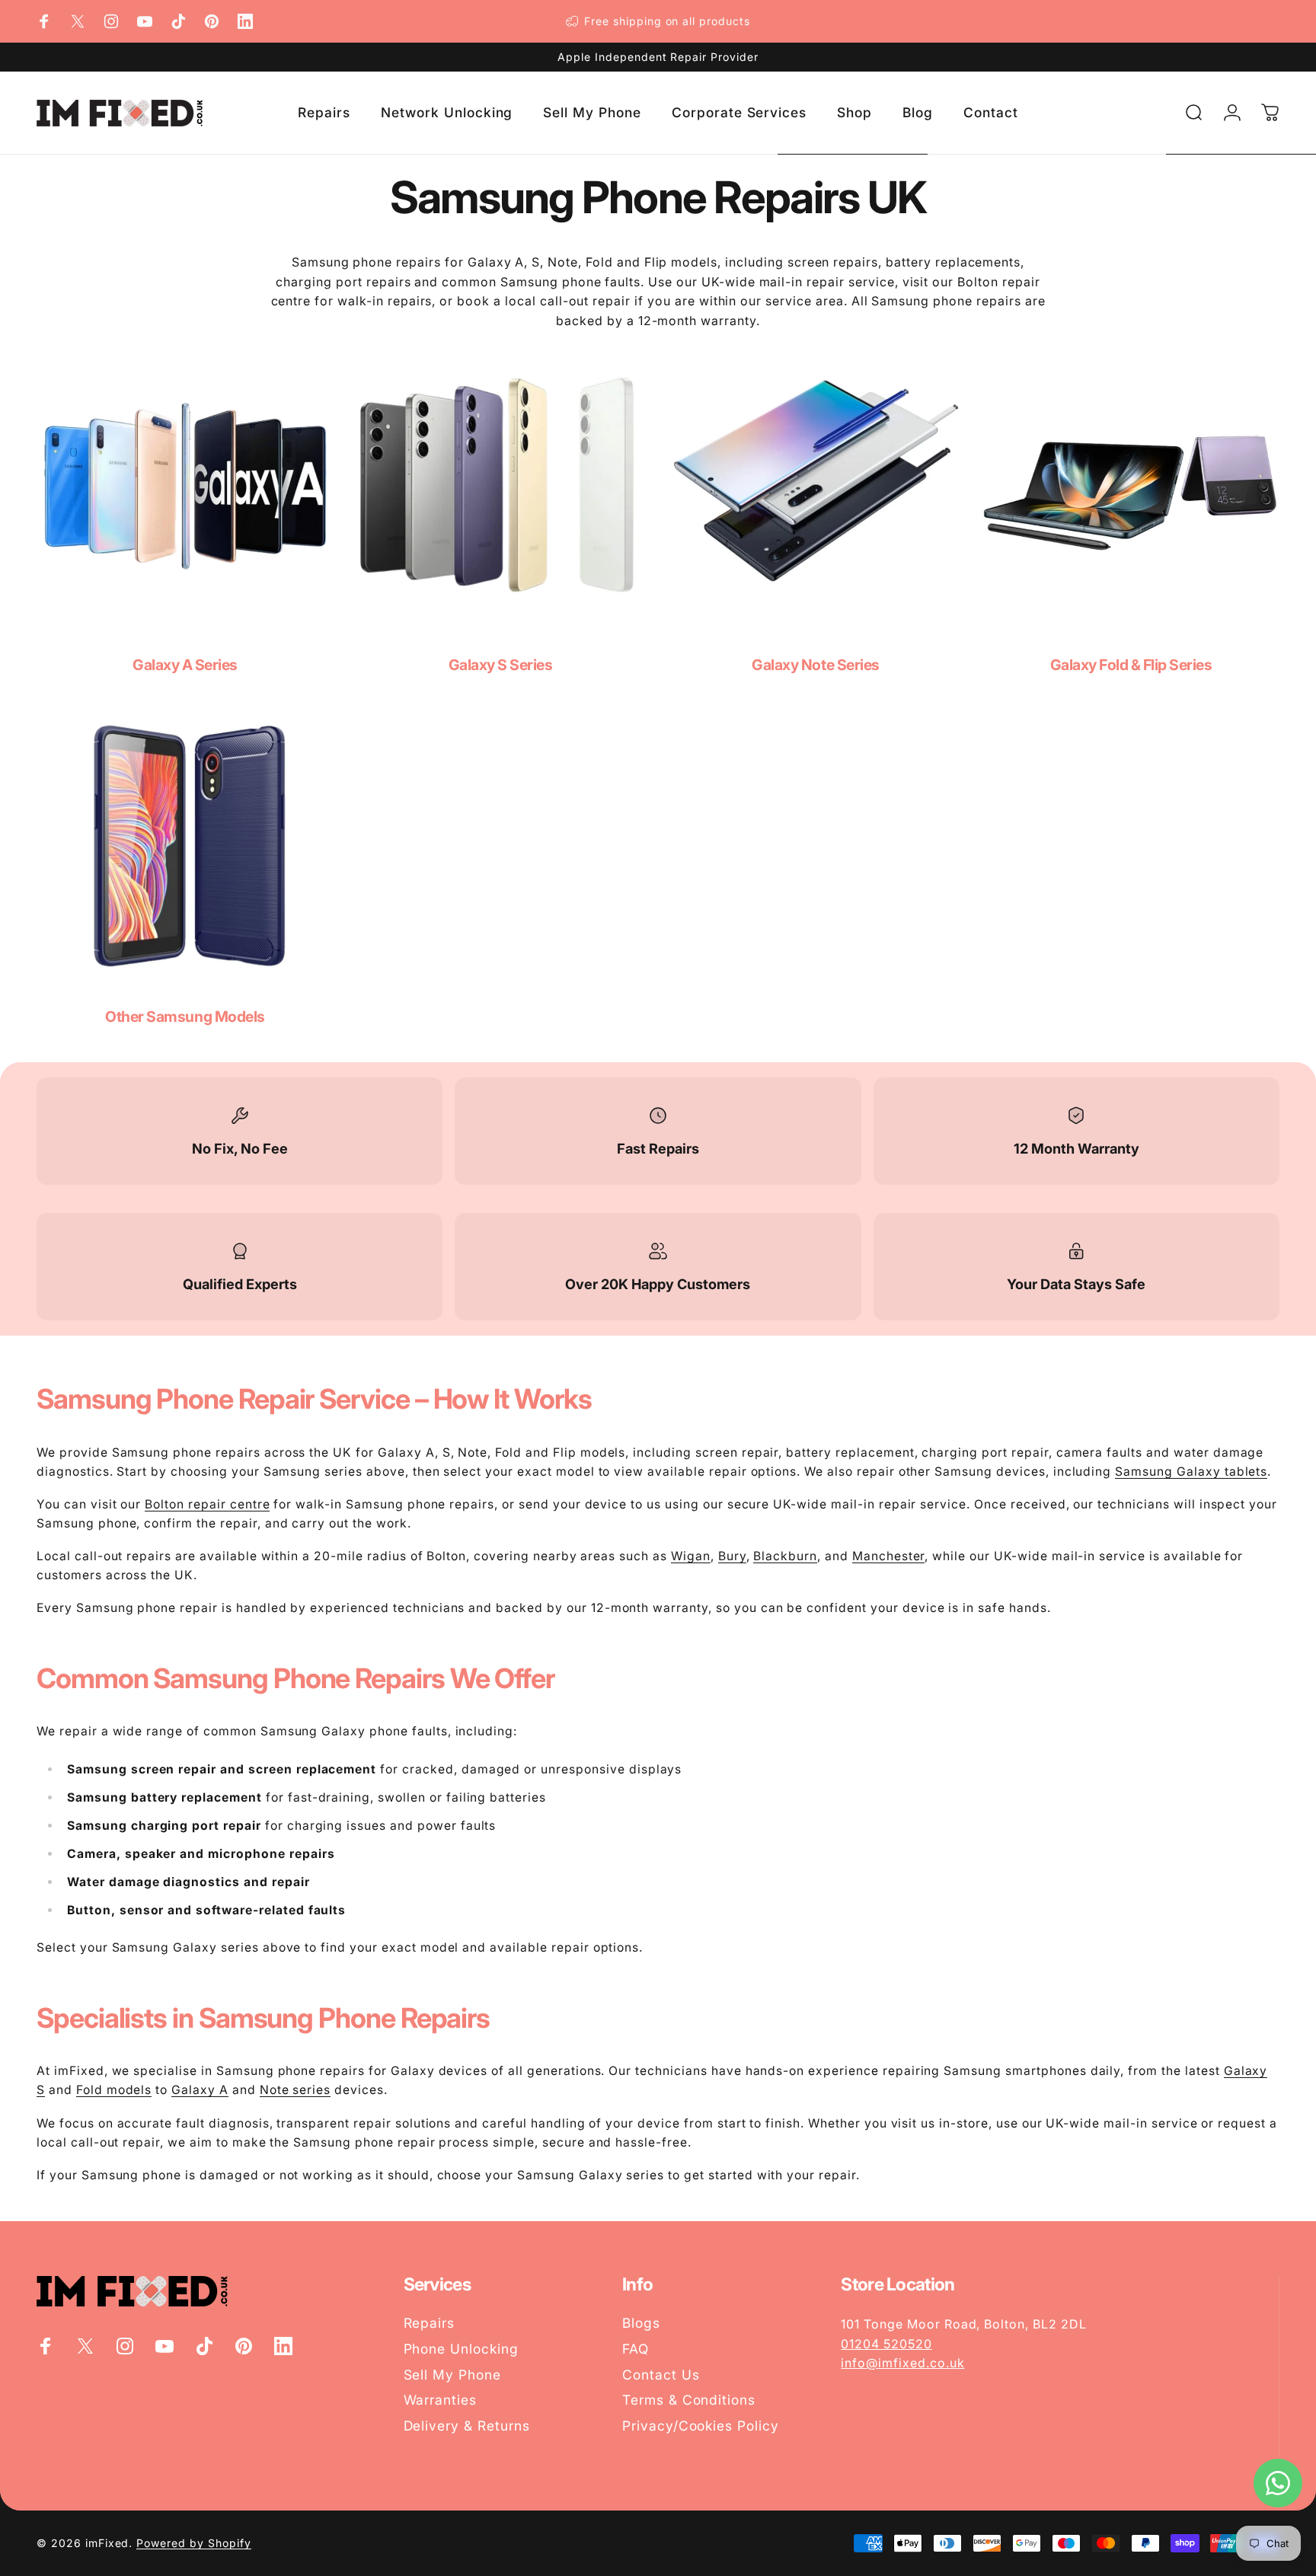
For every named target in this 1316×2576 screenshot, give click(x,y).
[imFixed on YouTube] (145, 21)
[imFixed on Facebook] (44, 21)
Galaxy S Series (501, 665)
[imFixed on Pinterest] (212, 21)
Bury (732, 1556)
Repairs (430, 2323)
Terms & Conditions (689, 2400)
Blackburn (785, 1556)
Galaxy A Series (185, 665)
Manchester (889, 1556)
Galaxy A (200, 2090)
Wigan (691, 1556)
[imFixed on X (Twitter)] (78, 21)
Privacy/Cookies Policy (701, 2426)
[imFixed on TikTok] (178, 21)
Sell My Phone (452, 2375)
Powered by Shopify (193, 2543)
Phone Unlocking (461, 2349)
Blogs (641, 2323)
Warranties (441, 2400)
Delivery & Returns (467, 2426)
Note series (295, 2090)
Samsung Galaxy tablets (1191, 1472)
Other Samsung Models (185, 1017)
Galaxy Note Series (815, 665)
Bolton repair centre (207, 1504)
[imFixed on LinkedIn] (245, 21)
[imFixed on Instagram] (111, 21)
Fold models (114, 2090)
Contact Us (661, 2375)
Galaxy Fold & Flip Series (1131, 665)
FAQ (636, 2349)
